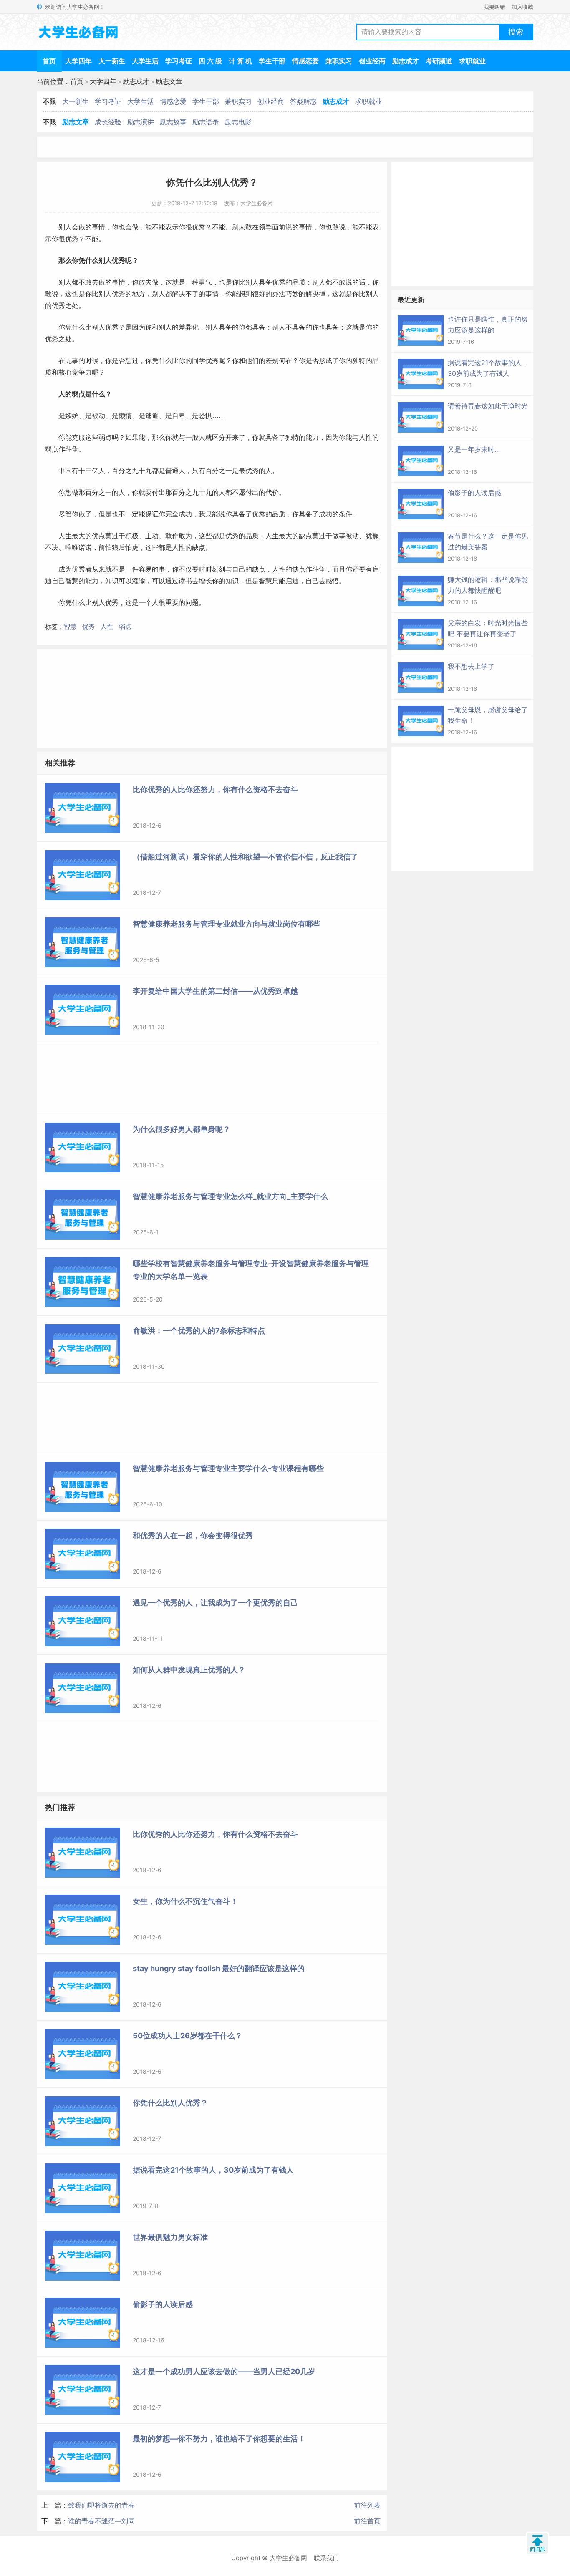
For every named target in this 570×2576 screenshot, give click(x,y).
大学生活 (145, 61)
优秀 (88, 626)
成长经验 (108, 122)
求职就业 (472, 61)
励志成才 (406, 61)
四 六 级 (210, 61)
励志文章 (169, 81)
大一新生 (112, 61)
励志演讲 (141, 122)
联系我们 (326, 2558)
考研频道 (439, 61)
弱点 (125, 626)
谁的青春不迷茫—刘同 (101, 2521)
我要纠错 (494, 7)
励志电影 (238, 122)
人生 (65, 536)
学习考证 (179, 61)
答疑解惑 (303, 101)
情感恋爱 (305, 61)
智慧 (70, 626)
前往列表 (367, 2505)
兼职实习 (339, 61)
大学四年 (78, 61)
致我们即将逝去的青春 (101, 2505)
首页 (49, 61)
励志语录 (206, 122)
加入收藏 (522, 7)
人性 (107, 626)
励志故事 (173, 122)
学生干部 (272, 61)
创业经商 (372, 61)
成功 (185, 514)
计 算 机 (240, 61)
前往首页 (367, 2521)
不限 (50, 101)
